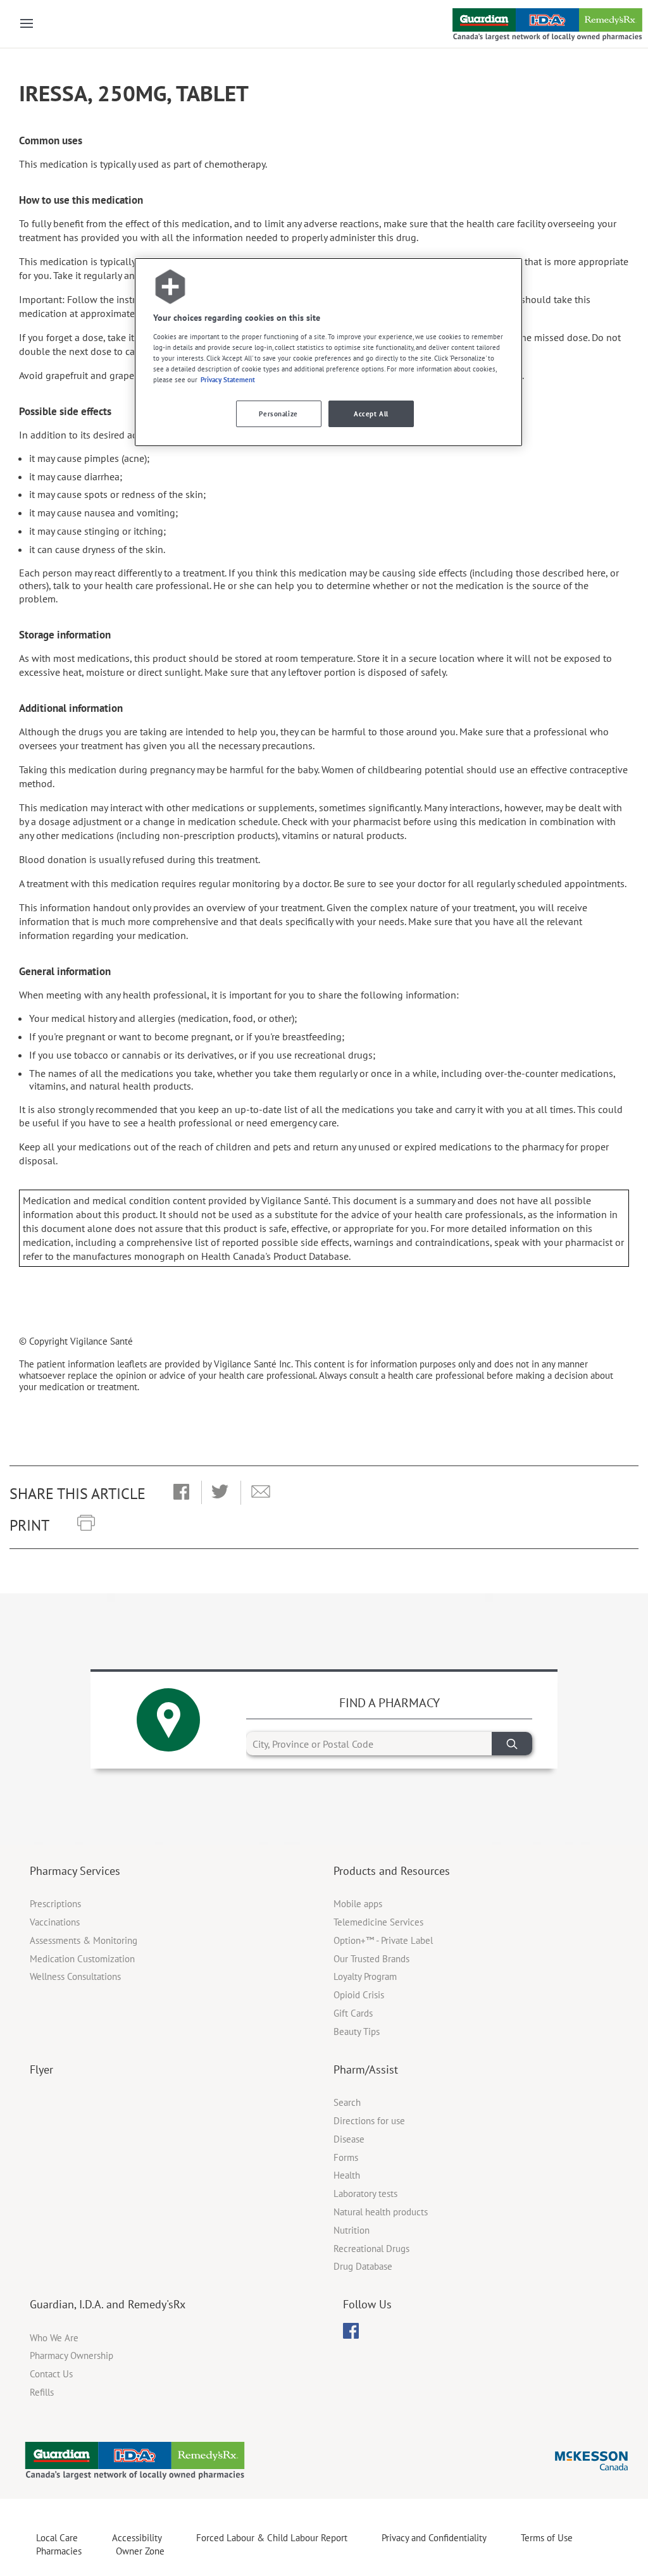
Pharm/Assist (366, 2069)
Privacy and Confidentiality (434, 2538)
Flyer (41, 2069)
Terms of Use (547, 2538)
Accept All (371, 414)
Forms (346, 2157)
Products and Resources (392, 1871)
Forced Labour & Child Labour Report (272, 2538)
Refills (42, 2392)
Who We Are (54, 2338)
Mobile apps (358, 1904)
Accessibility (137, 2538)
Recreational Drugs (371, 2249)
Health (347, 2175)
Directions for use (369, 2121)
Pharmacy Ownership (72, 2355)
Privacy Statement (228, 379)
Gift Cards (353, 2013)
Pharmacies (59, 2551)
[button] (181, 1493)
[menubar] (351, 2331)
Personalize (278, 414)
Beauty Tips (357, 2032)
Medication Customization (82, 1959)
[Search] (512, 1744)
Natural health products (381, 2212)
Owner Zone (140, 2551)
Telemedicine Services (378, 1922)
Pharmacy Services (75, 1871)
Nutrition (352, 2230)
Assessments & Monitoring (84, 1940)
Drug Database (363, 2266)
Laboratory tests (365, 2193)
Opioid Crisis (359, 1995)
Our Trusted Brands (371, 1959)
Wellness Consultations (75, 1976)
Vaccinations (55, 1922)
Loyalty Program (365, 1976)
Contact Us (51, 2374)
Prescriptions (55, 1904)
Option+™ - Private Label (383, 1940)
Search (347, 2102)
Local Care (57, 2538)
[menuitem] (351, 2331)
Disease (349, 2139)
